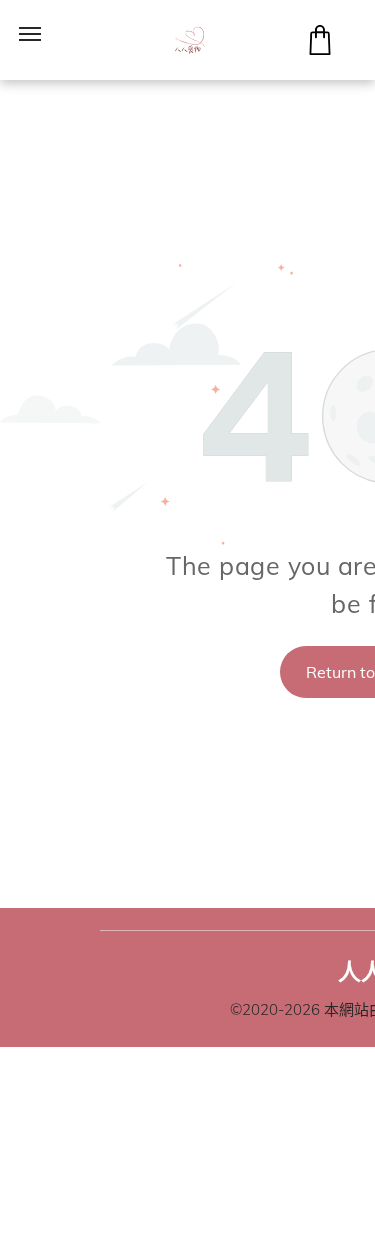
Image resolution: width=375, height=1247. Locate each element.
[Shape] (320, 49)
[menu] (30, 34)
